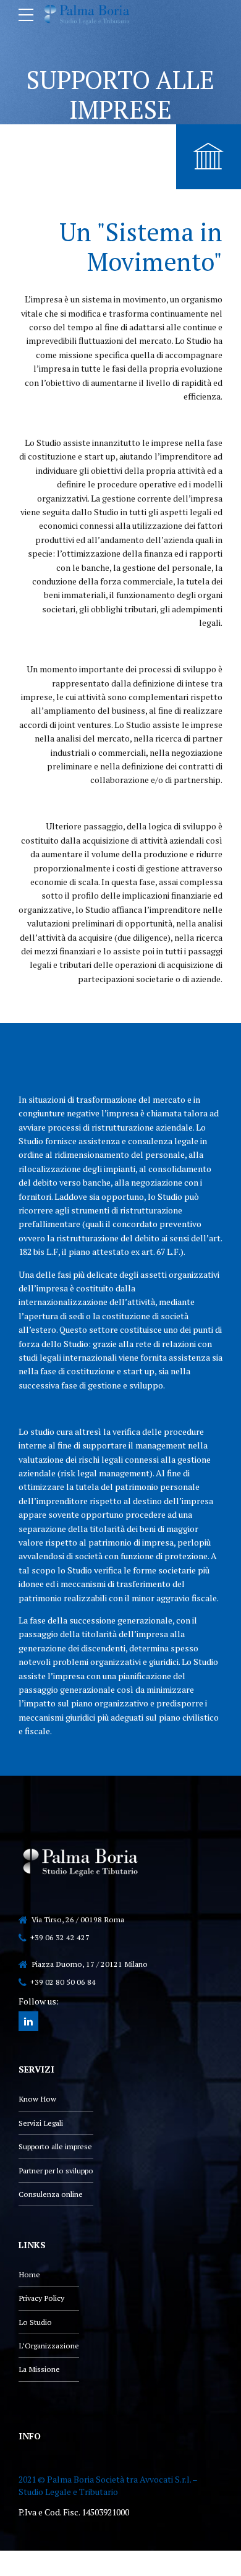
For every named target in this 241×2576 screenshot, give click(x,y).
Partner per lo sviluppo (56, 2171)
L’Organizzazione (49, 2346)
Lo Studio (35, 2322)
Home (29, 2274)
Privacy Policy (41, 2298)
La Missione (39, 2369)
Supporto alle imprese (55, 2146)
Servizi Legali (41, 2123)
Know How (37, 2099)
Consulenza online (51, 2194)
